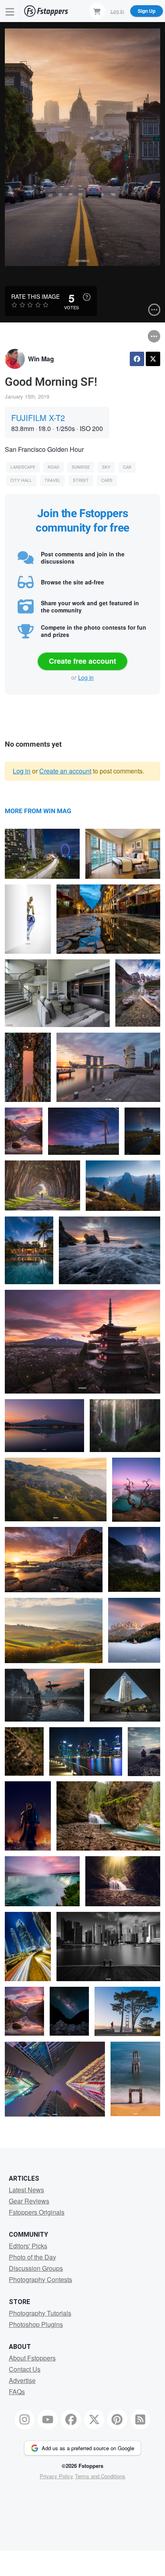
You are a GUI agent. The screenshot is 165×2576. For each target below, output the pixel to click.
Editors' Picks (28, 2246)
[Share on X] (153, 359)
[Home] (46, 11)
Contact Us (25, 2369)
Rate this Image (35, 296)
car (127, 467)
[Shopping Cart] (97, 11)
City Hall (21, 480)
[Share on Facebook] (137, 359)
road (53, 467)
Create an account (65, 771)
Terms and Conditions (100, 2476)
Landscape (23, 467)
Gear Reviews (29, 2201)
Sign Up (147, 11)
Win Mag (41, 359)
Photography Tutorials (40, 2313)
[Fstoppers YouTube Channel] (48, 2419)
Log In (117, 11)
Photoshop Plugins (36, 2324)
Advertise (22, 2380)
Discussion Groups (36, 2268)
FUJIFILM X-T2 (38, 418)
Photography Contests (40, 2279)
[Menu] (10, 11)
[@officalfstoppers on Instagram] (25, 2419)
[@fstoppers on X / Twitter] (94, 2419)
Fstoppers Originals (37, 2212)
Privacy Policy (56, 2476)
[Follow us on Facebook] (71, 2419)
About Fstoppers (32, 2358)
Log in (86, 677)
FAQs (17, 2392)
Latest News (26, 2190)
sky (106, 467)
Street (81, 480)
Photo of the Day (32, 2257)
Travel (52, 480)
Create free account (82, 661)
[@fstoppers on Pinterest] (117, 2419)
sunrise (81, 467)
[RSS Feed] (141, 2419)
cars (107, 480)
